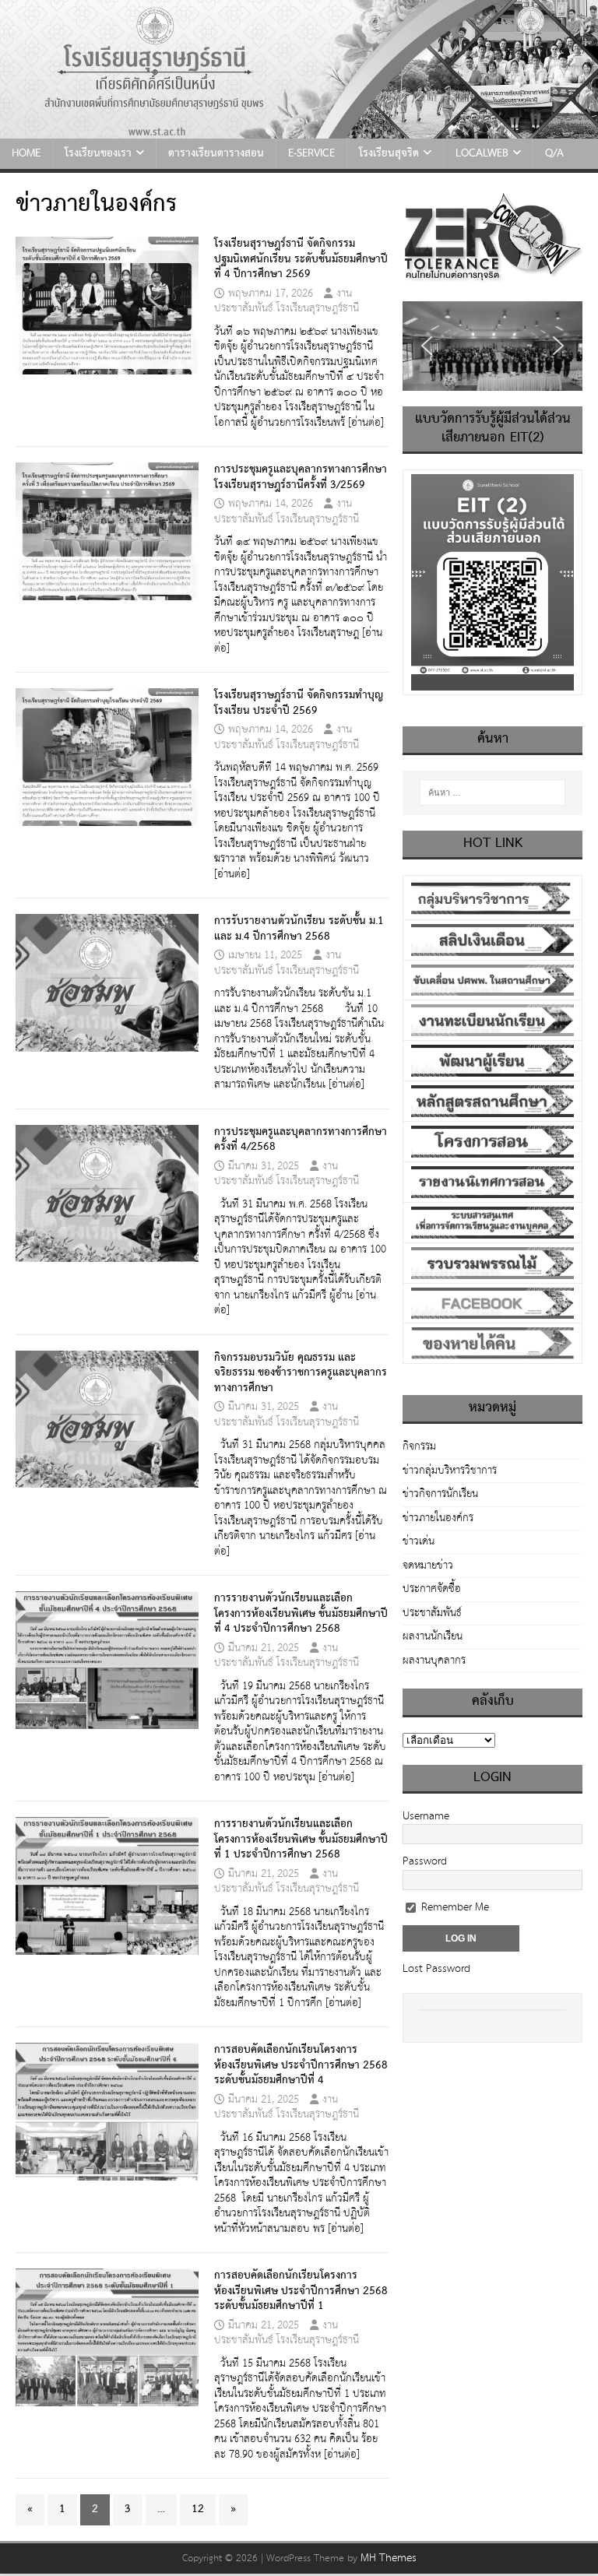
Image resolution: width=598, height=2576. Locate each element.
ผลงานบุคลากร (434, 1661)
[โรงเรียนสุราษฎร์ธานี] (299, 130)
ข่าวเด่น (419, 1541)
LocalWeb (482, 153)
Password (425, 1861)
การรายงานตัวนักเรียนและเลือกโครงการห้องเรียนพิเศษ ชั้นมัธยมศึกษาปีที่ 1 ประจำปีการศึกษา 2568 (301, 1839)
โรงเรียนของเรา (98, 153)
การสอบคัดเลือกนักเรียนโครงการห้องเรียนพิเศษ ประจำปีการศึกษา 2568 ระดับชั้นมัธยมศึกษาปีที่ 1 (301, 2291)
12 (198, 2509)
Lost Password (436, 1969)
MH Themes (389, 2558)
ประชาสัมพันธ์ (432, 1613)
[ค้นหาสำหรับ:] (492, 792)
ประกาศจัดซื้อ (432, 1589)
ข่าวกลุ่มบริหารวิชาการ (450, 1471)
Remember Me (454, 1907)
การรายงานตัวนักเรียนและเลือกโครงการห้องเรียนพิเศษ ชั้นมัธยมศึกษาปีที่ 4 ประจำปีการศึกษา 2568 (301, 1613)
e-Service (311, 153)
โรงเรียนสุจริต (389, 153)
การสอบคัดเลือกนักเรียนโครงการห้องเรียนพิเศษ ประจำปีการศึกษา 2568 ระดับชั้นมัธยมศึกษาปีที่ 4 (301, 2065)
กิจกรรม (419, 1448)
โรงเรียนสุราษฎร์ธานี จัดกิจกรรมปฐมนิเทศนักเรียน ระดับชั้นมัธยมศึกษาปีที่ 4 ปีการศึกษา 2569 (301, 259)
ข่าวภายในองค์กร (438, 1518)
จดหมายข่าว (428, 1566)
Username (426, 1816)
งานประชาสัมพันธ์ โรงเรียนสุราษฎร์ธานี (287, 301)
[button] (427, 346)
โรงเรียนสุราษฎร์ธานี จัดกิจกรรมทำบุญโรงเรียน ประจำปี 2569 (299, 703)
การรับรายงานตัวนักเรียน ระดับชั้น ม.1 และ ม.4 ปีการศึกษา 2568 (299, 929)
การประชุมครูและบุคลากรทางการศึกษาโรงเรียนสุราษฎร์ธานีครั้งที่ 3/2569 (301, 477)
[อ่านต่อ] (366, 423)
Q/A (554, 153)
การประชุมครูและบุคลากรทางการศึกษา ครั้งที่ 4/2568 (301, 1140)
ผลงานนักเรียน (433, 1636)
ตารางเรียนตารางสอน (216, 153)
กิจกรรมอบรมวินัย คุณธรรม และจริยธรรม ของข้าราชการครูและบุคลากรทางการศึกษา (301, 1373)
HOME (26, 153)
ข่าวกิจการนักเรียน (440, 1494)
